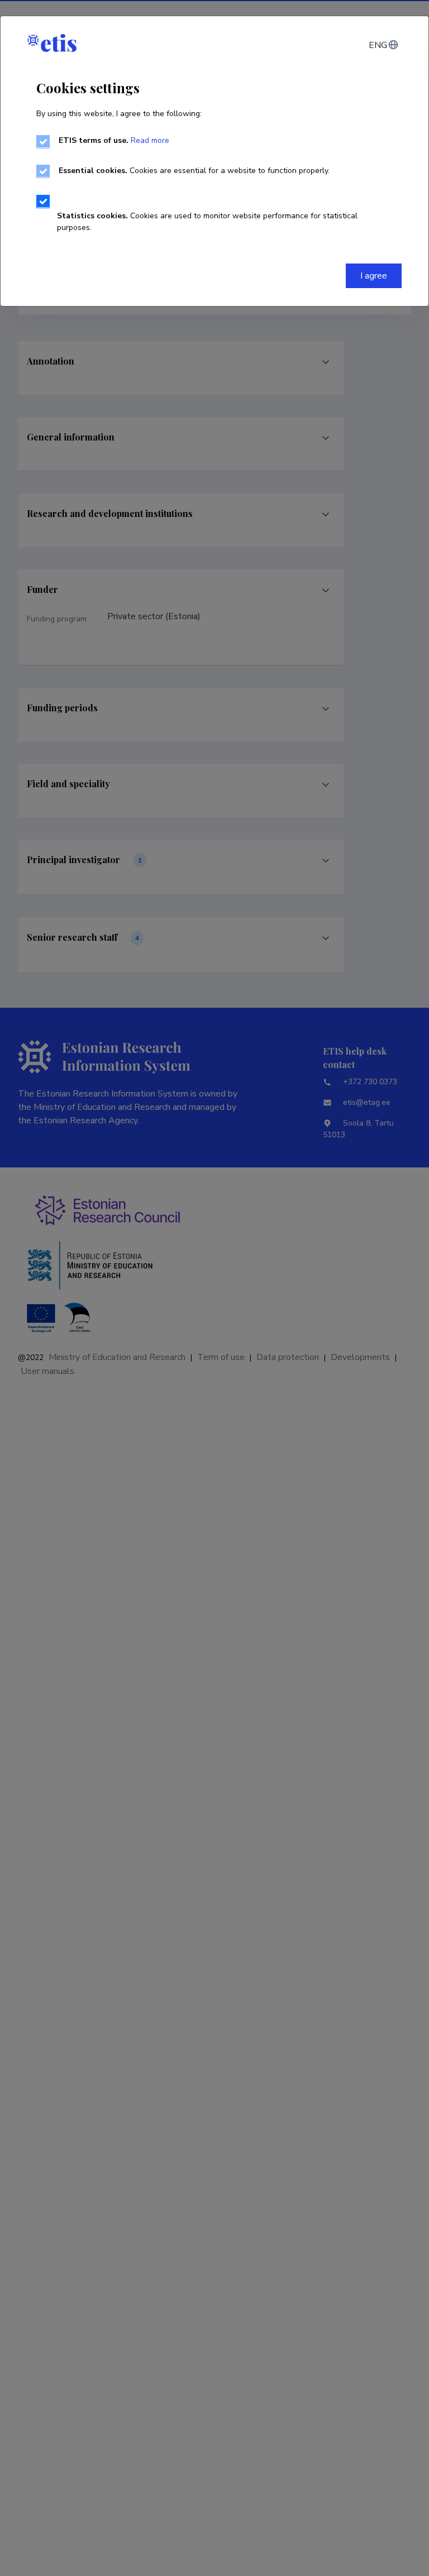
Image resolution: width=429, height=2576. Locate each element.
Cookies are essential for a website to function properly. (194, 171)
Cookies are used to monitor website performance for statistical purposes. (207, 222)
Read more (150, 140)
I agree (374, 276)
